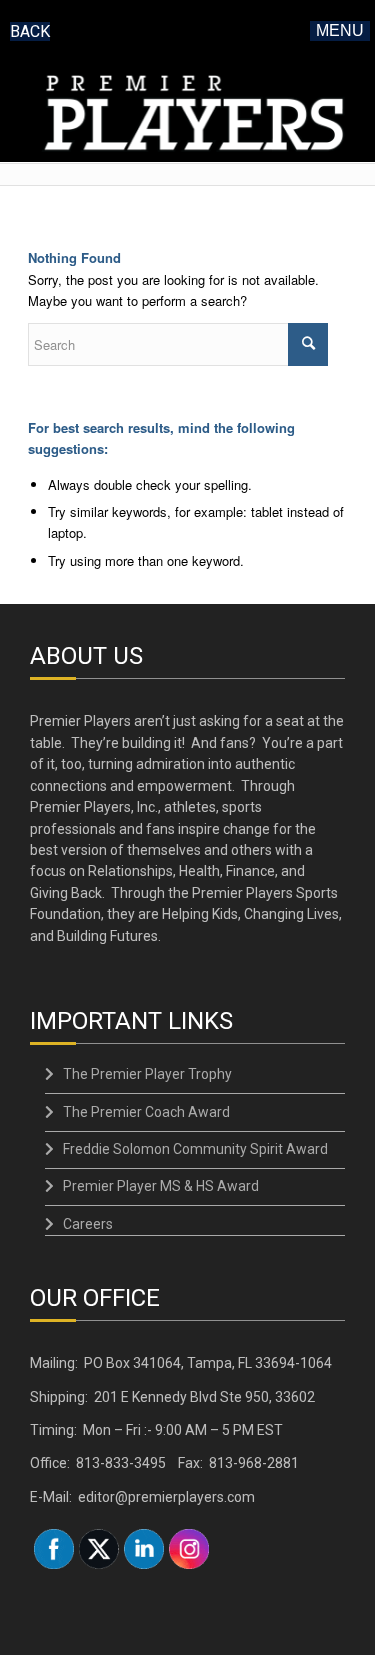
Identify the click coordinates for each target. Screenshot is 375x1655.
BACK (30, 31)
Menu (340, 30)
